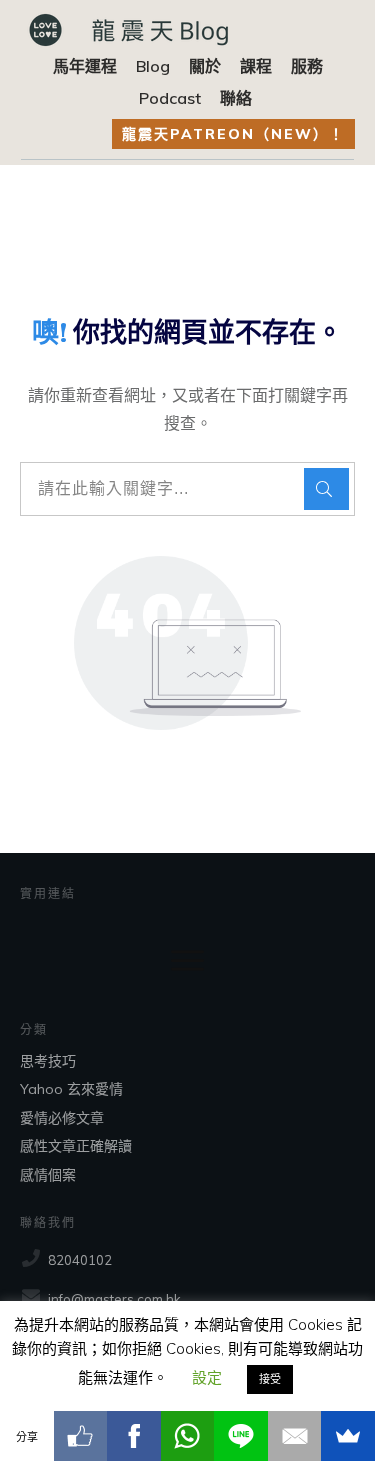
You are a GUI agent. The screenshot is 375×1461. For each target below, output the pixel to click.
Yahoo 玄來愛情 (71, 1089)
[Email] (295, 1436)
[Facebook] (134, 1436)
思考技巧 (48, 1061)
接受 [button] (270, 1379)
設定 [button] (207, 1377)
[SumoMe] (348, 1436)
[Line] (241, 1436)
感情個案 (48, 1175)
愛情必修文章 (62, 1118)
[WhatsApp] (188, 1436)
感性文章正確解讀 (76, 1146)
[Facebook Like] (81, 1436)
